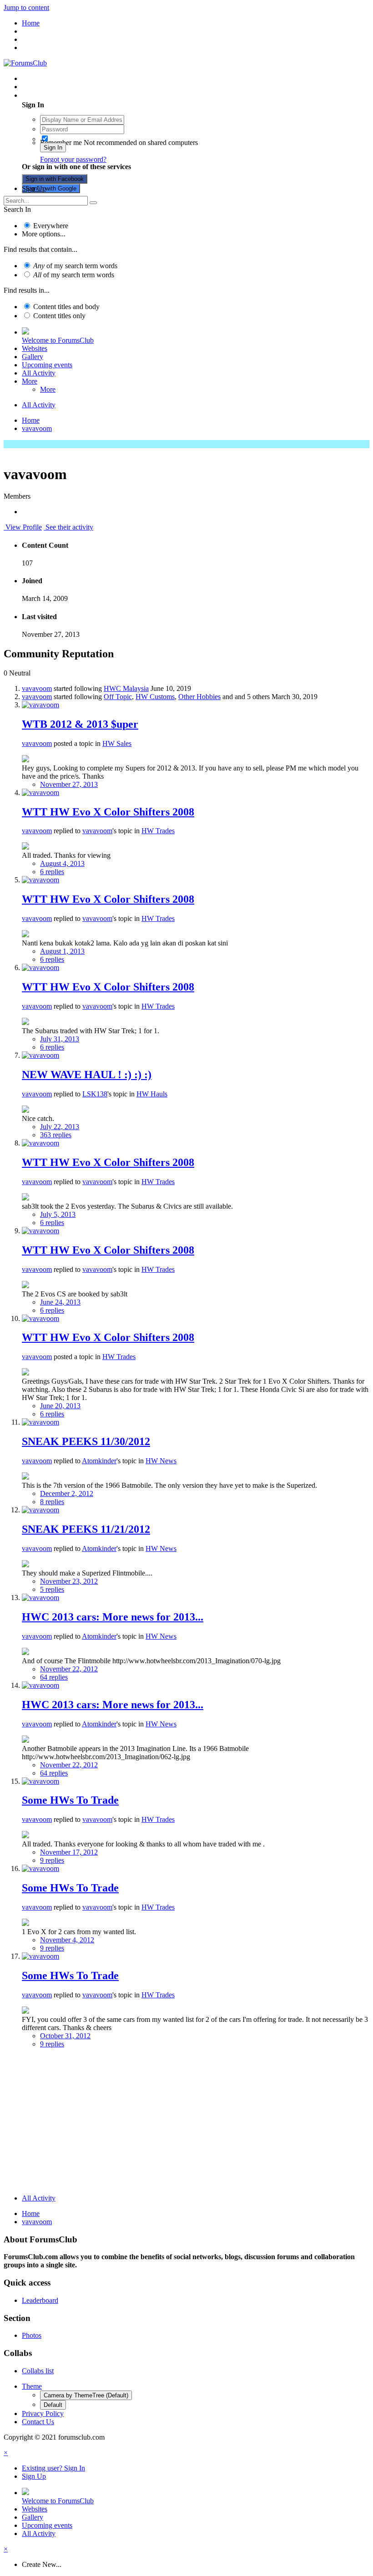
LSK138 (95, 1094)
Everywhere (51, 226)
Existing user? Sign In (55, 95)
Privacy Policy (43, 2413)
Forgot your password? (73, 159)
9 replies (52, 1860)
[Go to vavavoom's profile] (40, 705)
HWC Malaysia (126, 688)
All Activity (39, 373)
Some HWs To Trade (70, 1800)
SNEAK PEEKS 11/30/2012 (86, 1441)
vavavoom (37, 688)
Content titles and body (66, 307)
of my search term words (75, 266)
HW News (161, 1461)
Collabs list (38, 2371)
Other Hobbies (199, 697)
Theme (32, 2386)
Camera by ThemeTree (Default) (86, 2395)
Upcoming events (47, 365)
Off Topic (118, 697)
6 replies (52, 872)
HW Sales (117, 743)
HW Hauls (152, 1094)
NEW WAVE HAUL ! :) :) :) (87, 1075)
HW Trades (158, 831)
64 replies (54, 1677)
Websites (35, 348)
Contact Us (38, 2422)
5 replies (52, 1589)
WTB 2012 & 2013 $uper (80, 724)
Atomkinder (99, 1461)
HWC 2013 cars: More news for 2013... (113, 1617)
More (30, 381)
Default (53, 2405)
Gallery (33, 357)
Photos (32, 2335)
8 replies (52, 1502)
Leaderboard (40, 2300)
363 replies (56, 1135)
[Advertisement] (186, 2123)
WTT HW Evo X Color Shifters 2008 (108, 812)
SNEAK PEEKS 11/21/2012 (86, 1529)
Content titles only (59, 316)
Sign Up (34, 188)
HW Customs (155, 697)
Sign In (53, 148)
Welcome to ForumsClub (58, 340)
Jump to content (26, 8)
